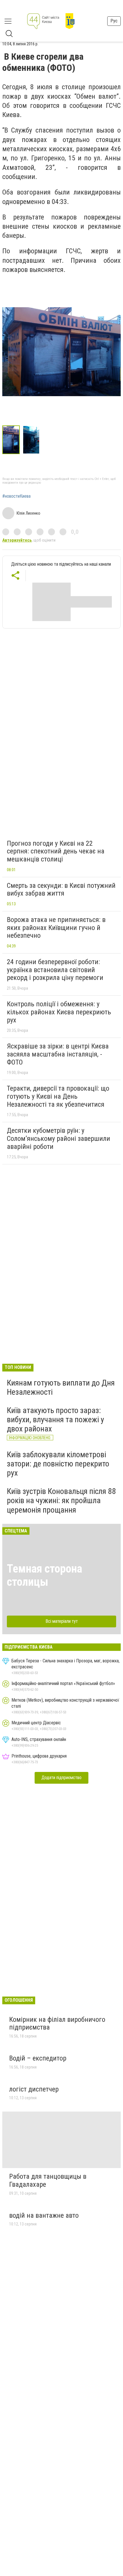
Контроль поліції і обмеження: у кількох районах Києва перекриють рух (59, 1012)
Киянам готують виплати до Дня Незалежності (61, 1387)
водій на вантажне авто (44, 2215)
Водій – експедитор (38, 2058)
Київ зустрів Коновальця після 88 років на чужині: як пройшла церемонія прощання (61, 1500)
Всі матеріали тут (62, 1621)
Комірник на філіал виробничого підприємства (57, 2024)
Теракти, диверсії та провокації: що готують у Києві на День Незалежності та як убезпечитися (58, 1096)
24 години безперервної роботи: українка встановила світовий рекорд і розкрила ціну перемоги (55, 970)
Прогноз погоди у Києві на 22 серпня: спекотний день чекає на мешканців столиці (56, 851)
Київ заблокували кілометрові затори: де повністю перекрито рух (58, 1464)
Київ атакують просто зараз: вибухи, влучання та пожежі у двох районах (55, 1420)
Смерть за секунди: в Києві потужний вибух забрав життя (61, 890)
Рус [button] (114, 21)
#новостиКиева (16, 496)
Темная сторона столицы (44, 1575)
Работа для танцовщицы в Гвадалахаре (48, 2180)
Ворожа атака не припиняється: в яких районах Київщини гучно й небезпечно (56, 928)
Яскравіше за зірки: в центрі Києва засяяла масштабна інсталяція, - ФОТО (58, 1054)
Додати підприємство (61, 1778)
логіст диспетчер (34, 2089)
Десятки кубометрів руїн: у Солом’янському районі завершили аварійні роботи (58, 1138)
